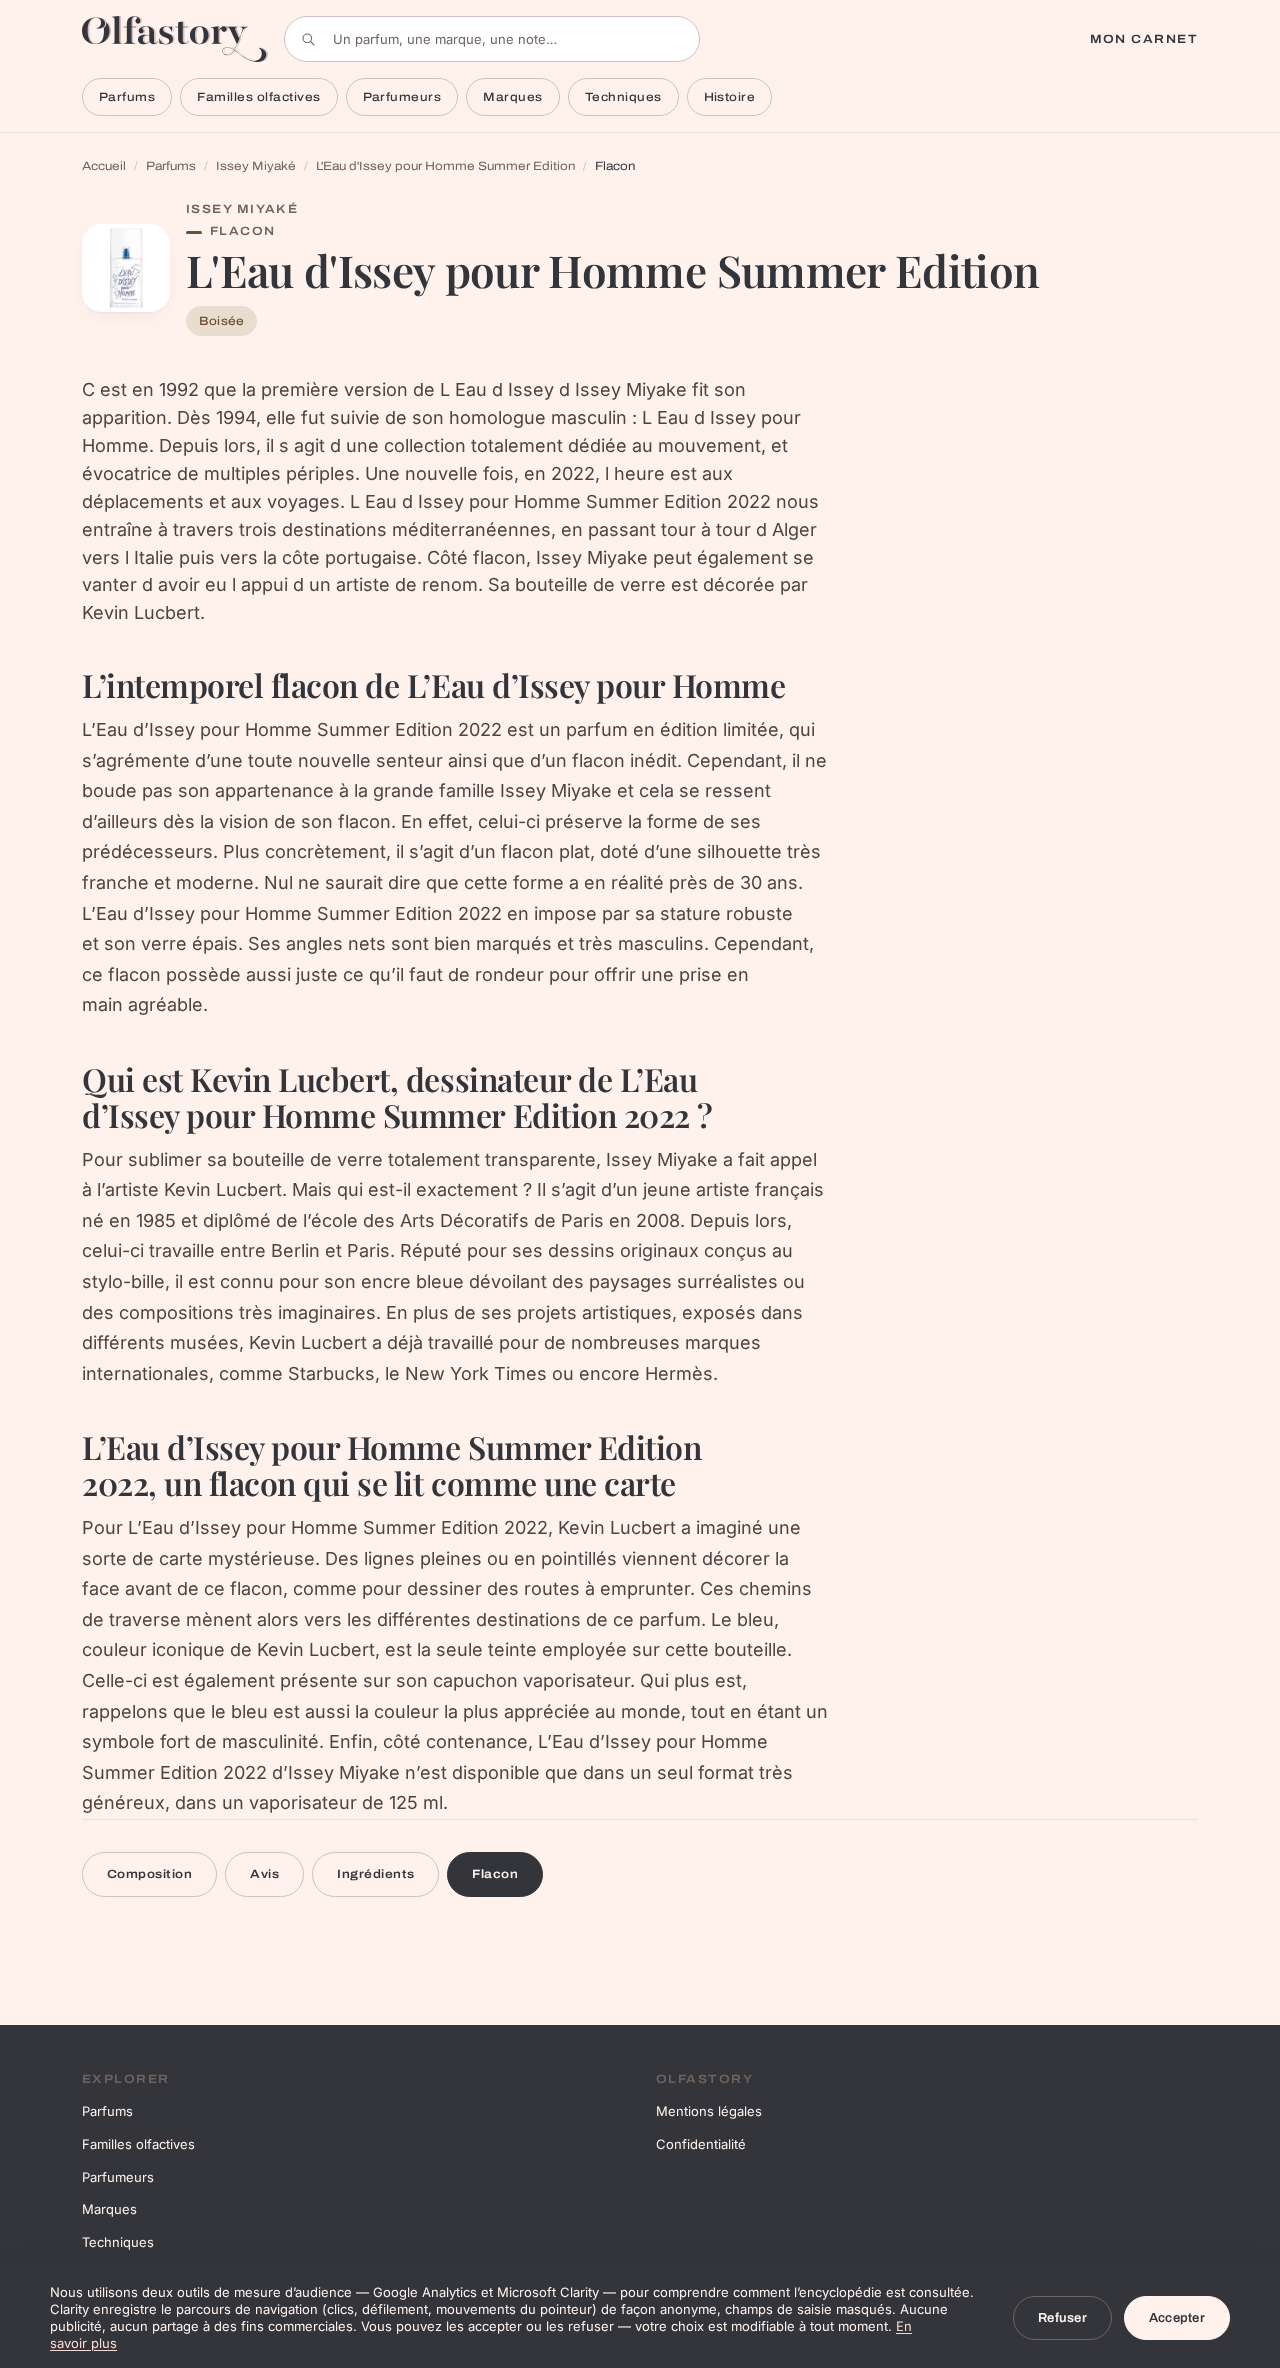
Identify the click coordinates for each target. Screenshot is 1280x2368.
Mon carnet (1144, 39)
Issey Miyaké (256, 166)
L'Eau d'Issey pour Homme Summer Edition (445, 166)
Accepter (1177, 2318)
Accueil (104, 166)
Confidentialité (701, 2144)
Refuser (1062, 2318)
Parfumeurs (402, 97)
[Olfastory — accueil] (175, 38)
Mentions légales (709, 2111)
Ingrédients (375, 1874)
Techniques (623, 97)
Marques (512, 97)
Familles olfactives (258, 97)
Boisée (221, 321)
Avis (264, 1874)
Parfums (127, 97)
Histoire (730, 97)
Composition (149, 1874)
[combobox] (492, 39)
